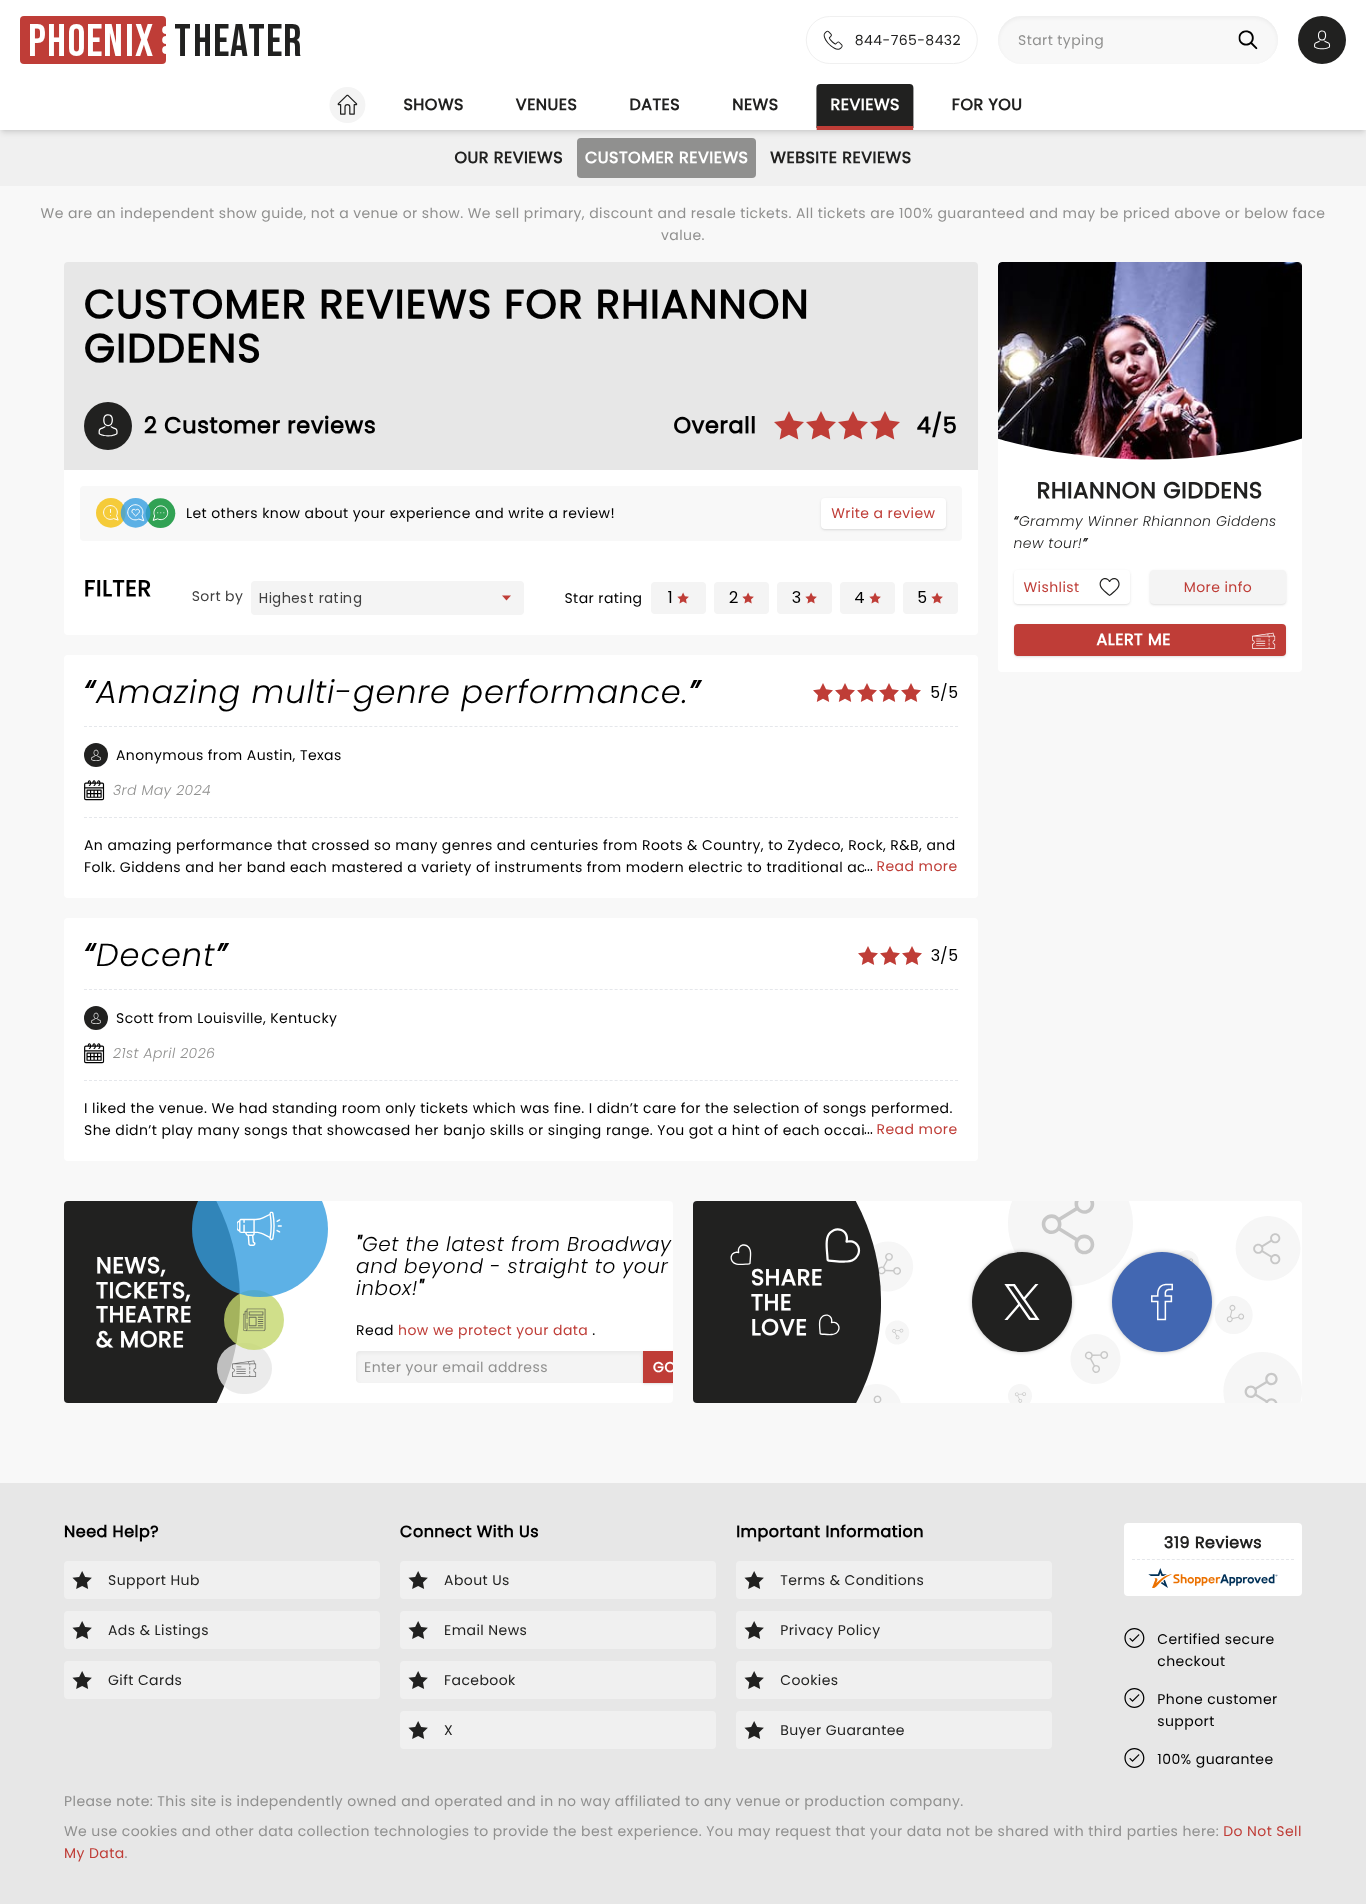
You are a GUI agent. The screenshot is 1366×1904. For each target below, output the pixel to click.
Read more (917, 866)
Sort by (218, 596)
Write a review (883, 513)
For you (987, 104)
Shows (433, 104)
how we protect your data (495, 1330)
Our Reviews (508, 157)
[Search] (1252, 40)
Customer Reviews (666, 157)
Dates (654, 104)
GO (664, 1367)
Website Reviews (840, 157)
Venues (547, 104)
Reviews (865, 104)
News (755, 104)
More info (1218, 586)
